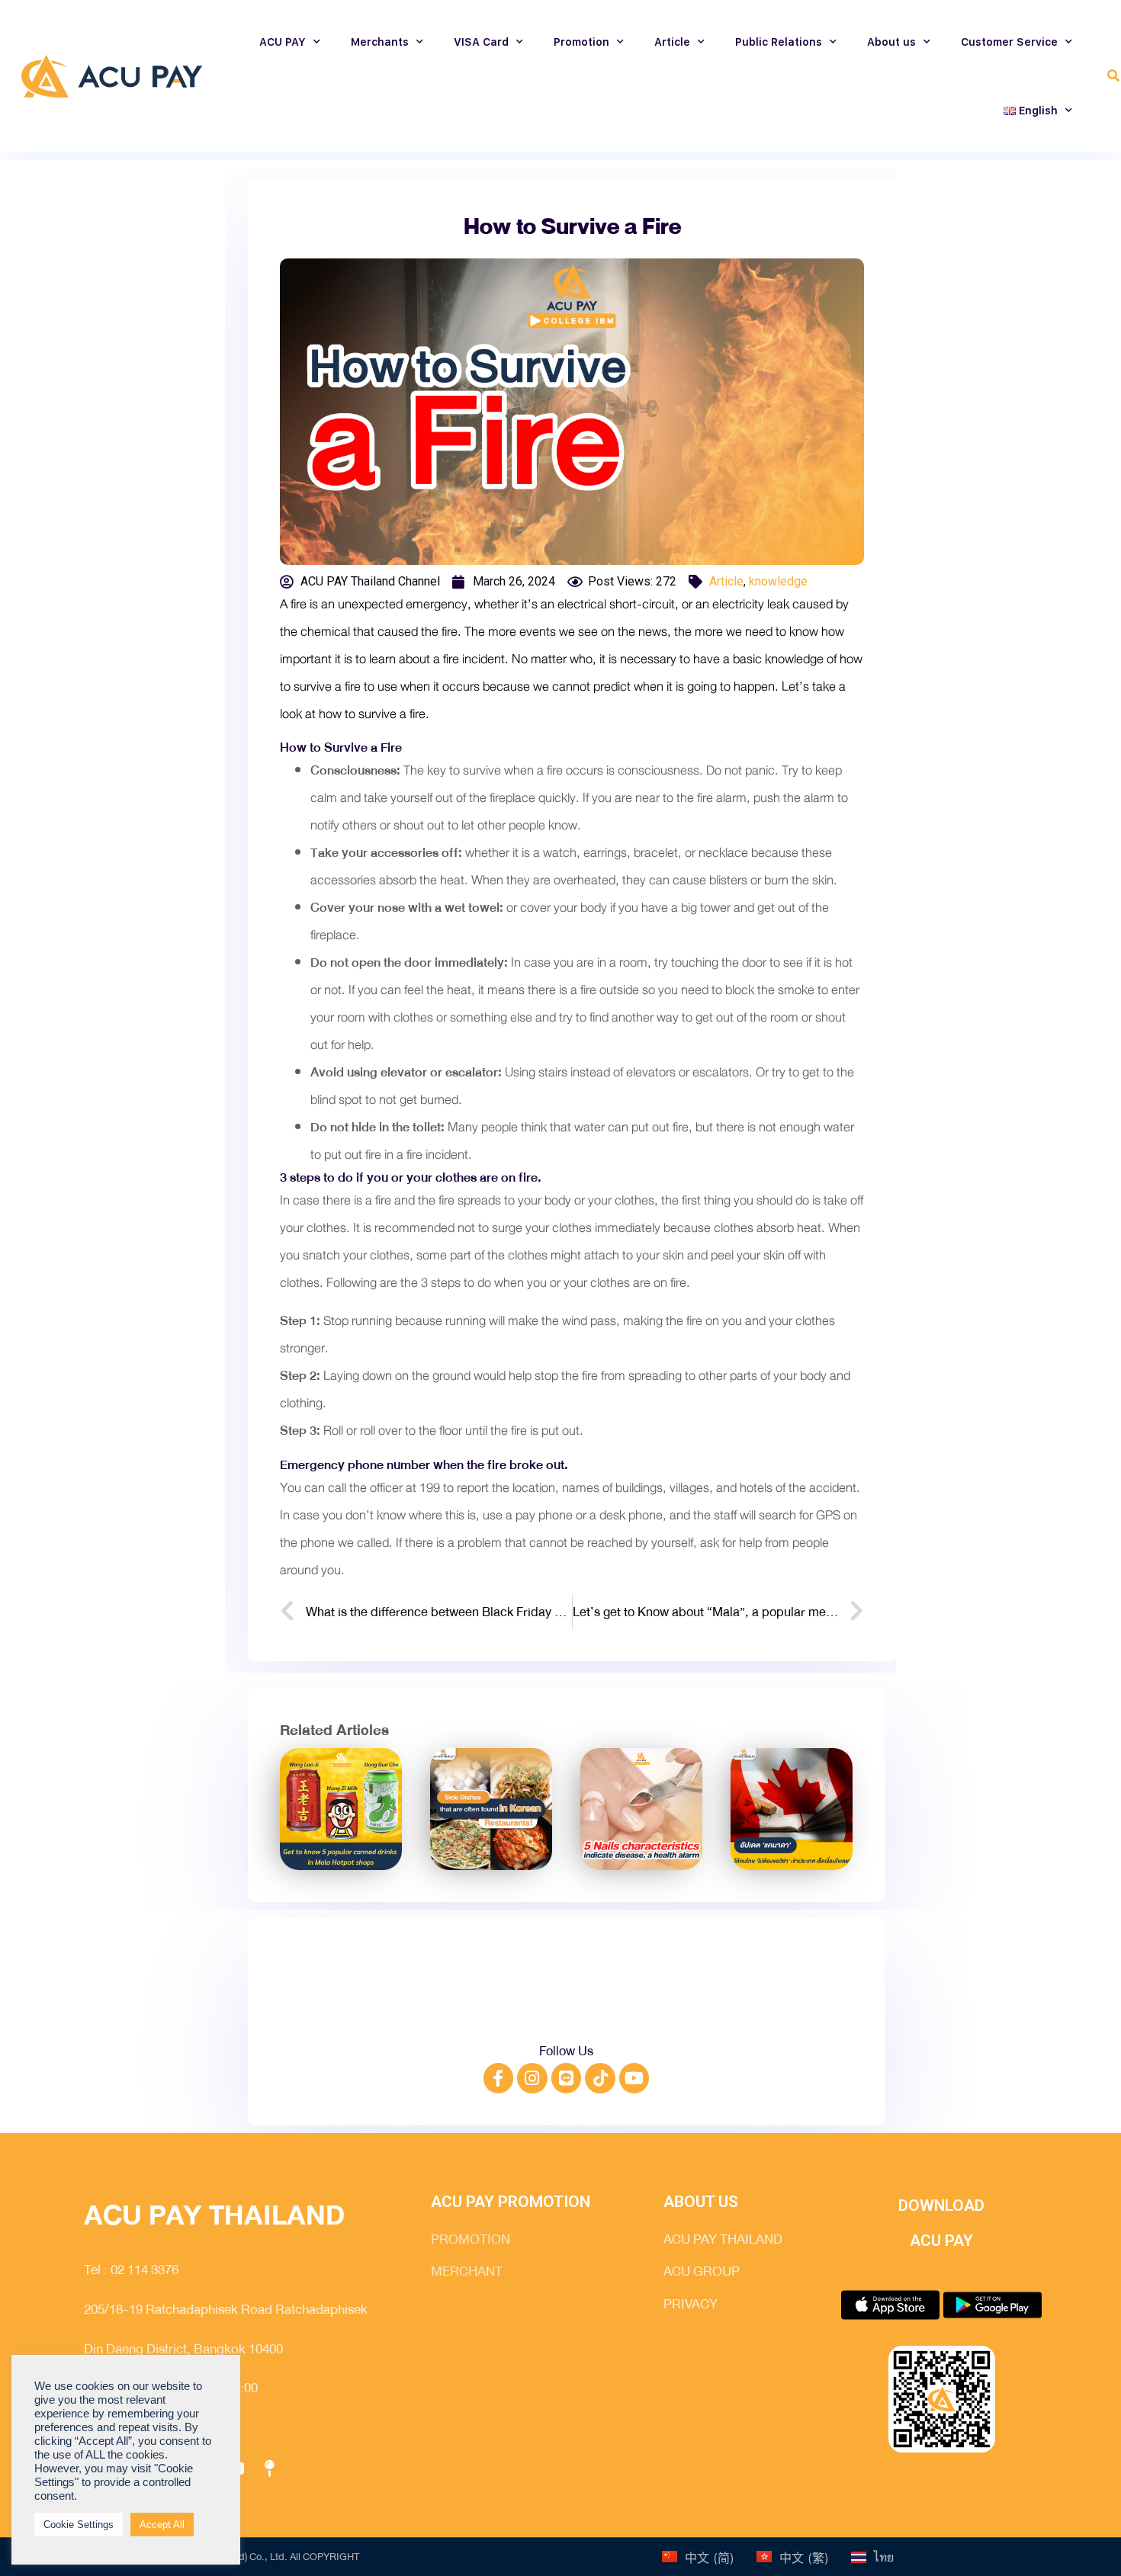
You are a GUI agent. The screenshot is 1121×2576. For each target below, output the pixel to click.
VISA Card (481, 42)
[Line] (567, 2078)
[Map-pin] (269, 2469)
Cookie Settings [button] (79, 2525)
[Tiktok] (600, 2078)
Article (672, 42)
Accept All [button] (162, 2525)
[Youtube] (634, 2078)
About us (891, 42)
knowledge (778, 581)
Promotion (581, 42)
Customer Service (1009, 42)
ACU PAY (283, 42)
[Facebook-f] (499, 2078)
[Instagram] (532, 2078)
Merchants (380, 42)
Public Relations (779, 42)
